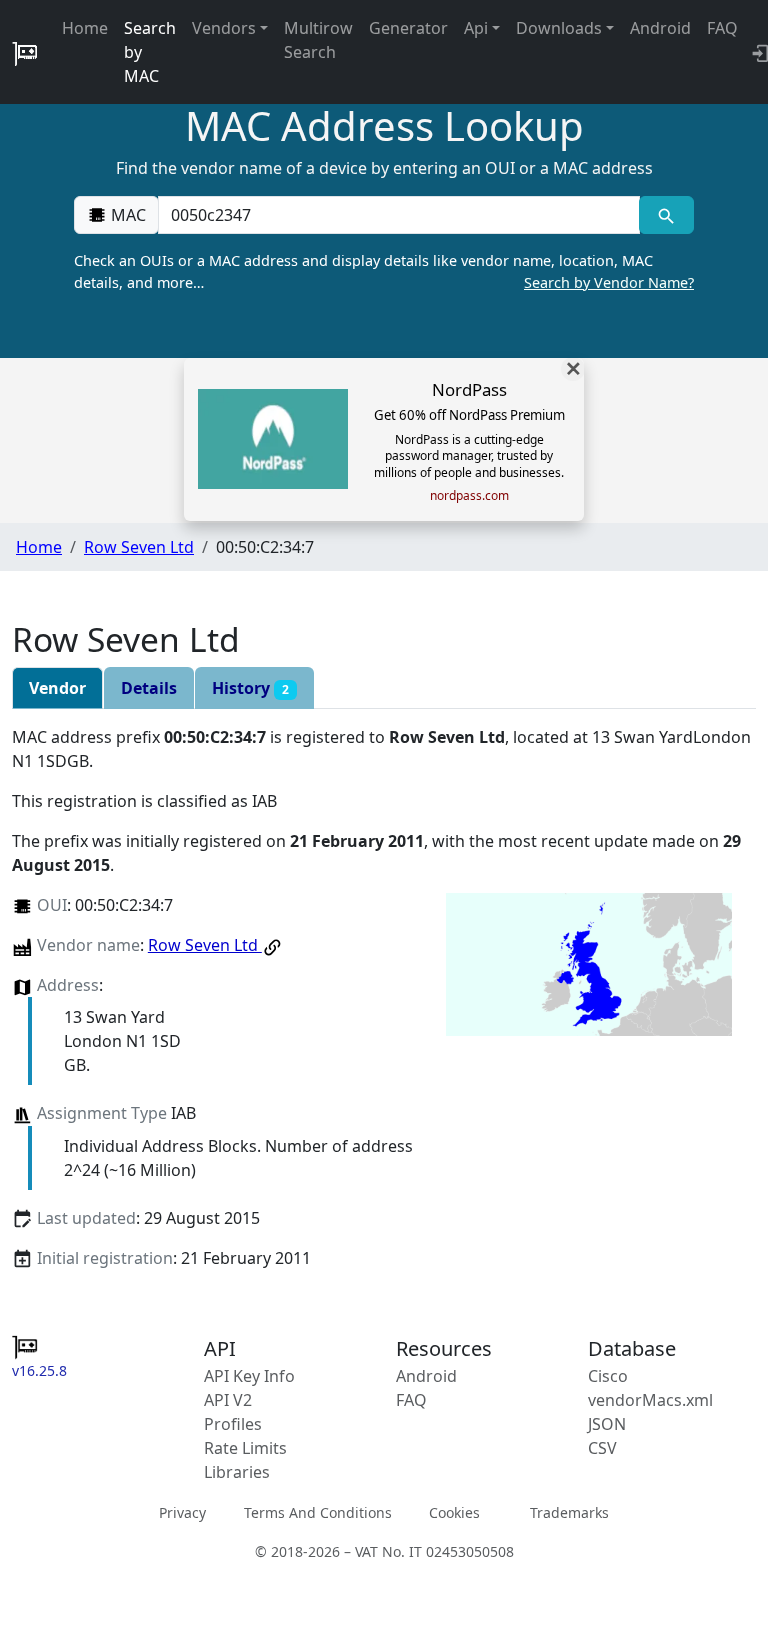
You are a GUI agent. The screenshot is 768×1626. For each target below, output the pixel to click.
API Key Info (249, 1376)
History (250, 688)
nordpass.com (469, 496)
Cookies (454, 1512)
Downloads (559, 28)
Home (85, 28)
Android (660, 28)
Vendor (57, 688)
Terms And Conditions (318, 1512)
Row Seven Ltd (139, 547)
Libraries (237, 1472)
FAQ (722, 28)
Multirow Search (318, 40)
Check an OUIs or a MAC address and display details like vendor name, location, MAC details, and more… (384, 271)
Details (149, 688)
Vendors (224, 28)
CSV (602, 1448)
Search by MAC (150, 52)
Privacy (182, 1512)
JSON (607, 1424)
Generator (408, 28)
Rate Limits (245, 1448)
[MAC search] (666, 215)
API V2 (228, 1400)
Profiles (233, 1424)
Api (476, 28)
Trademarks (569, 1512)
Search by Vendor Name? (609, 282)
